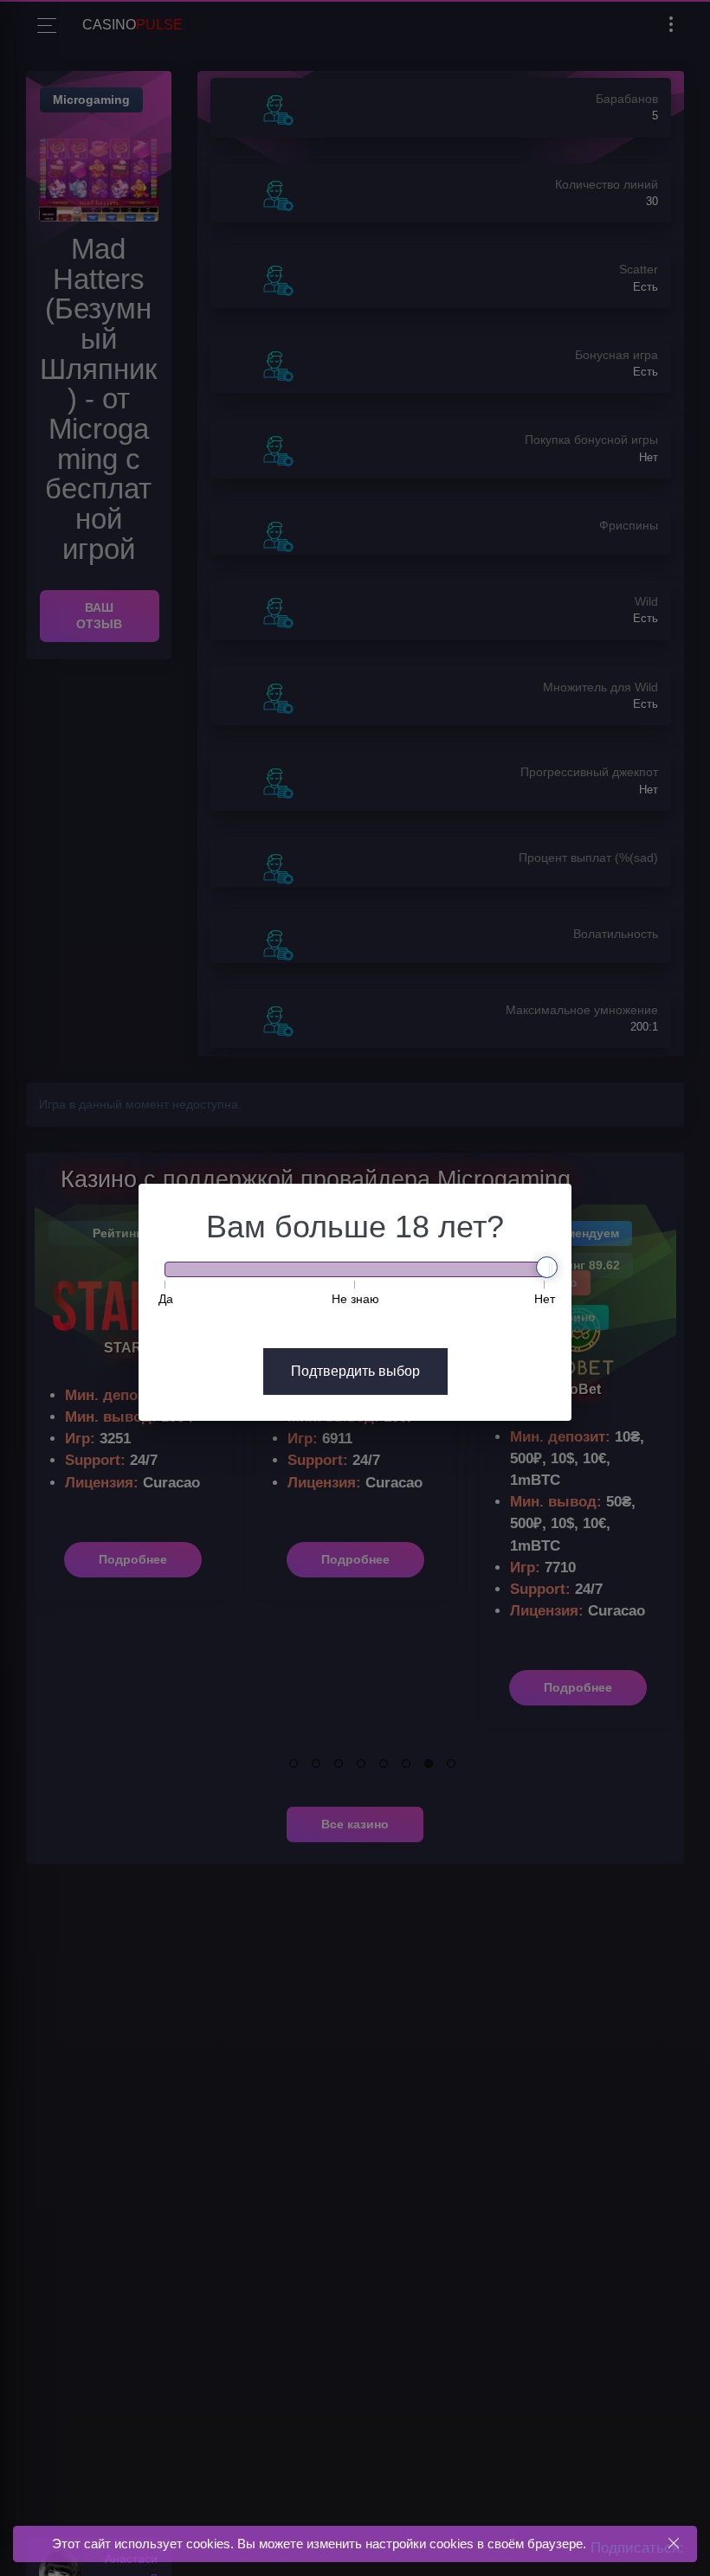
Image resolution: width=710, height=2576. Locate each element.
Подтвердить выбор (355, 1371)
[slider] (547, 1267)
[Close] (673, 2544)
